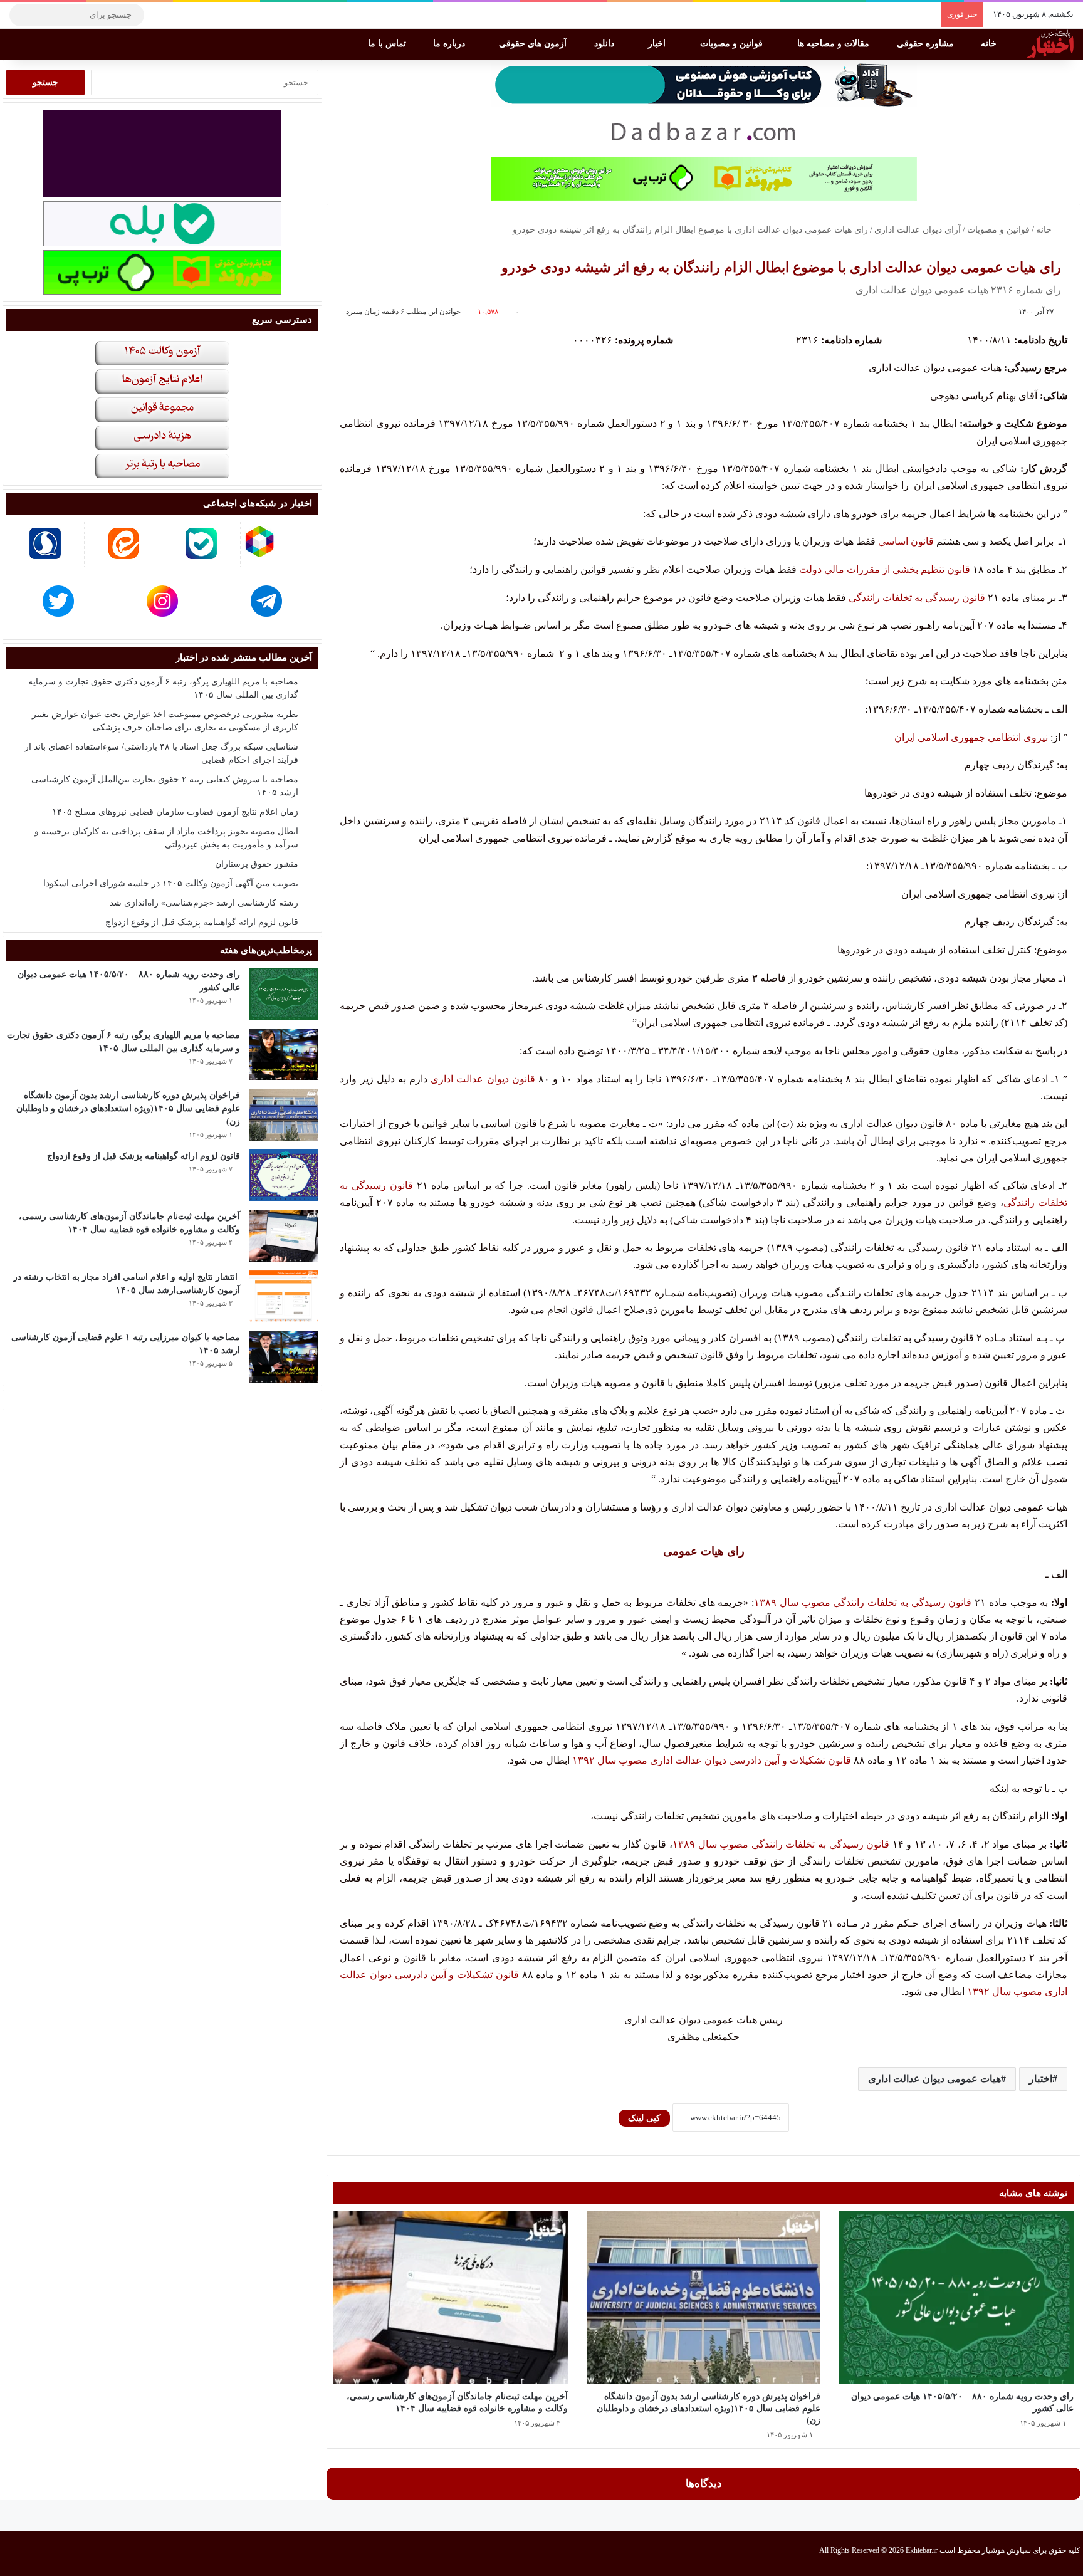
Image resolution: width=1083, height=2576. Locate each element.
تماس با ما (388, 44)
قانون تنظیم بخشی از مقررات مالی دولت (885, 569)
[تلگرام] (160, 15)
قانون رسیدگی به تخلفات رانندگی (917, 598)
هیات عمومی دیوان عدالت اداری (934, 2079)
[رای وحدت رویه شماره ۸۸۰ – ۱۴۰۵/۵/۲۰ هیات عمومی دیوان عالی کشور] (956, 2297)
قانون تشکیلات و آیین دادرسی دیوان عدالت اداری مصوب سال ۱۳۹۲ (712, 1760)
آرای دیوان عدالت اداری (918, 230)
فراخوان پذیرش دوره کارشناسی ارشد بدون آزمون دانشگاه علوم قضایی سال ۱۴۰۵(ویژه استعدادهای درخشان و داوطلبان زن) (709, 2408)
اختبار (1041, 2079)
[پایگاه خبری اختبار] (1050, 44)
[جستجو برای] (22, 15)
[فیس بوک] (216, 15)
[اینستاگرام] (179, 15)
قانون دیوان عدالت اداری (483, 1079)
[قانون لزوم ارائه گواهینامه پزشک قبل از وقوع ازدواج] (284, 1175)
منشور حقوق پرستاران (257, 864)
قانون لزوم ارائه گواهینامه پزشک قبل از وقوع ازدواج (202, 922)
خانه (990, 44)
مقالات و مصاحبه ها (834, 44)
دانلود (605, 44)
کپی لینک (644, 2118)
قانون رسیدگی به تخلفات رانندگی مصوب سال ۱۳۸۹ (863, 1602)
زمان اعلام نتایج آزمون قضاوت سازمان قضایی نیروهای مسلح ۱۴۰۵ (175, 812)
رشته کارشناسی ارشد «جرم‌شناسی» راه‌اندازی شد (204, 903)
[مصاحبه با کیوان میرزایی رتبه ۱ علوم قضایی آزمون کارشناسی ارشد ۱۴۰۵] (284, 1357)
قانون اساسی (906, 541)
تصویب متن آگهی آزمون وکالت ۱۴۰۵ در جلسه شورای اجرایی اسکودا (171, 883)
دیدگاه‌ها (704, 2484)
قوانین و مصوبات (733, 44)
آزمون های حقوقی (534, 44)
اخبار (658, 44)
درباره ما (450, 44)
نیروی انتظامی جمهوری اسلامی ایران (972, 737)
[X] (197, 15)
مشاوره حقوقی (927, 44)
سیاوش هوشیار (1007, 2550)
